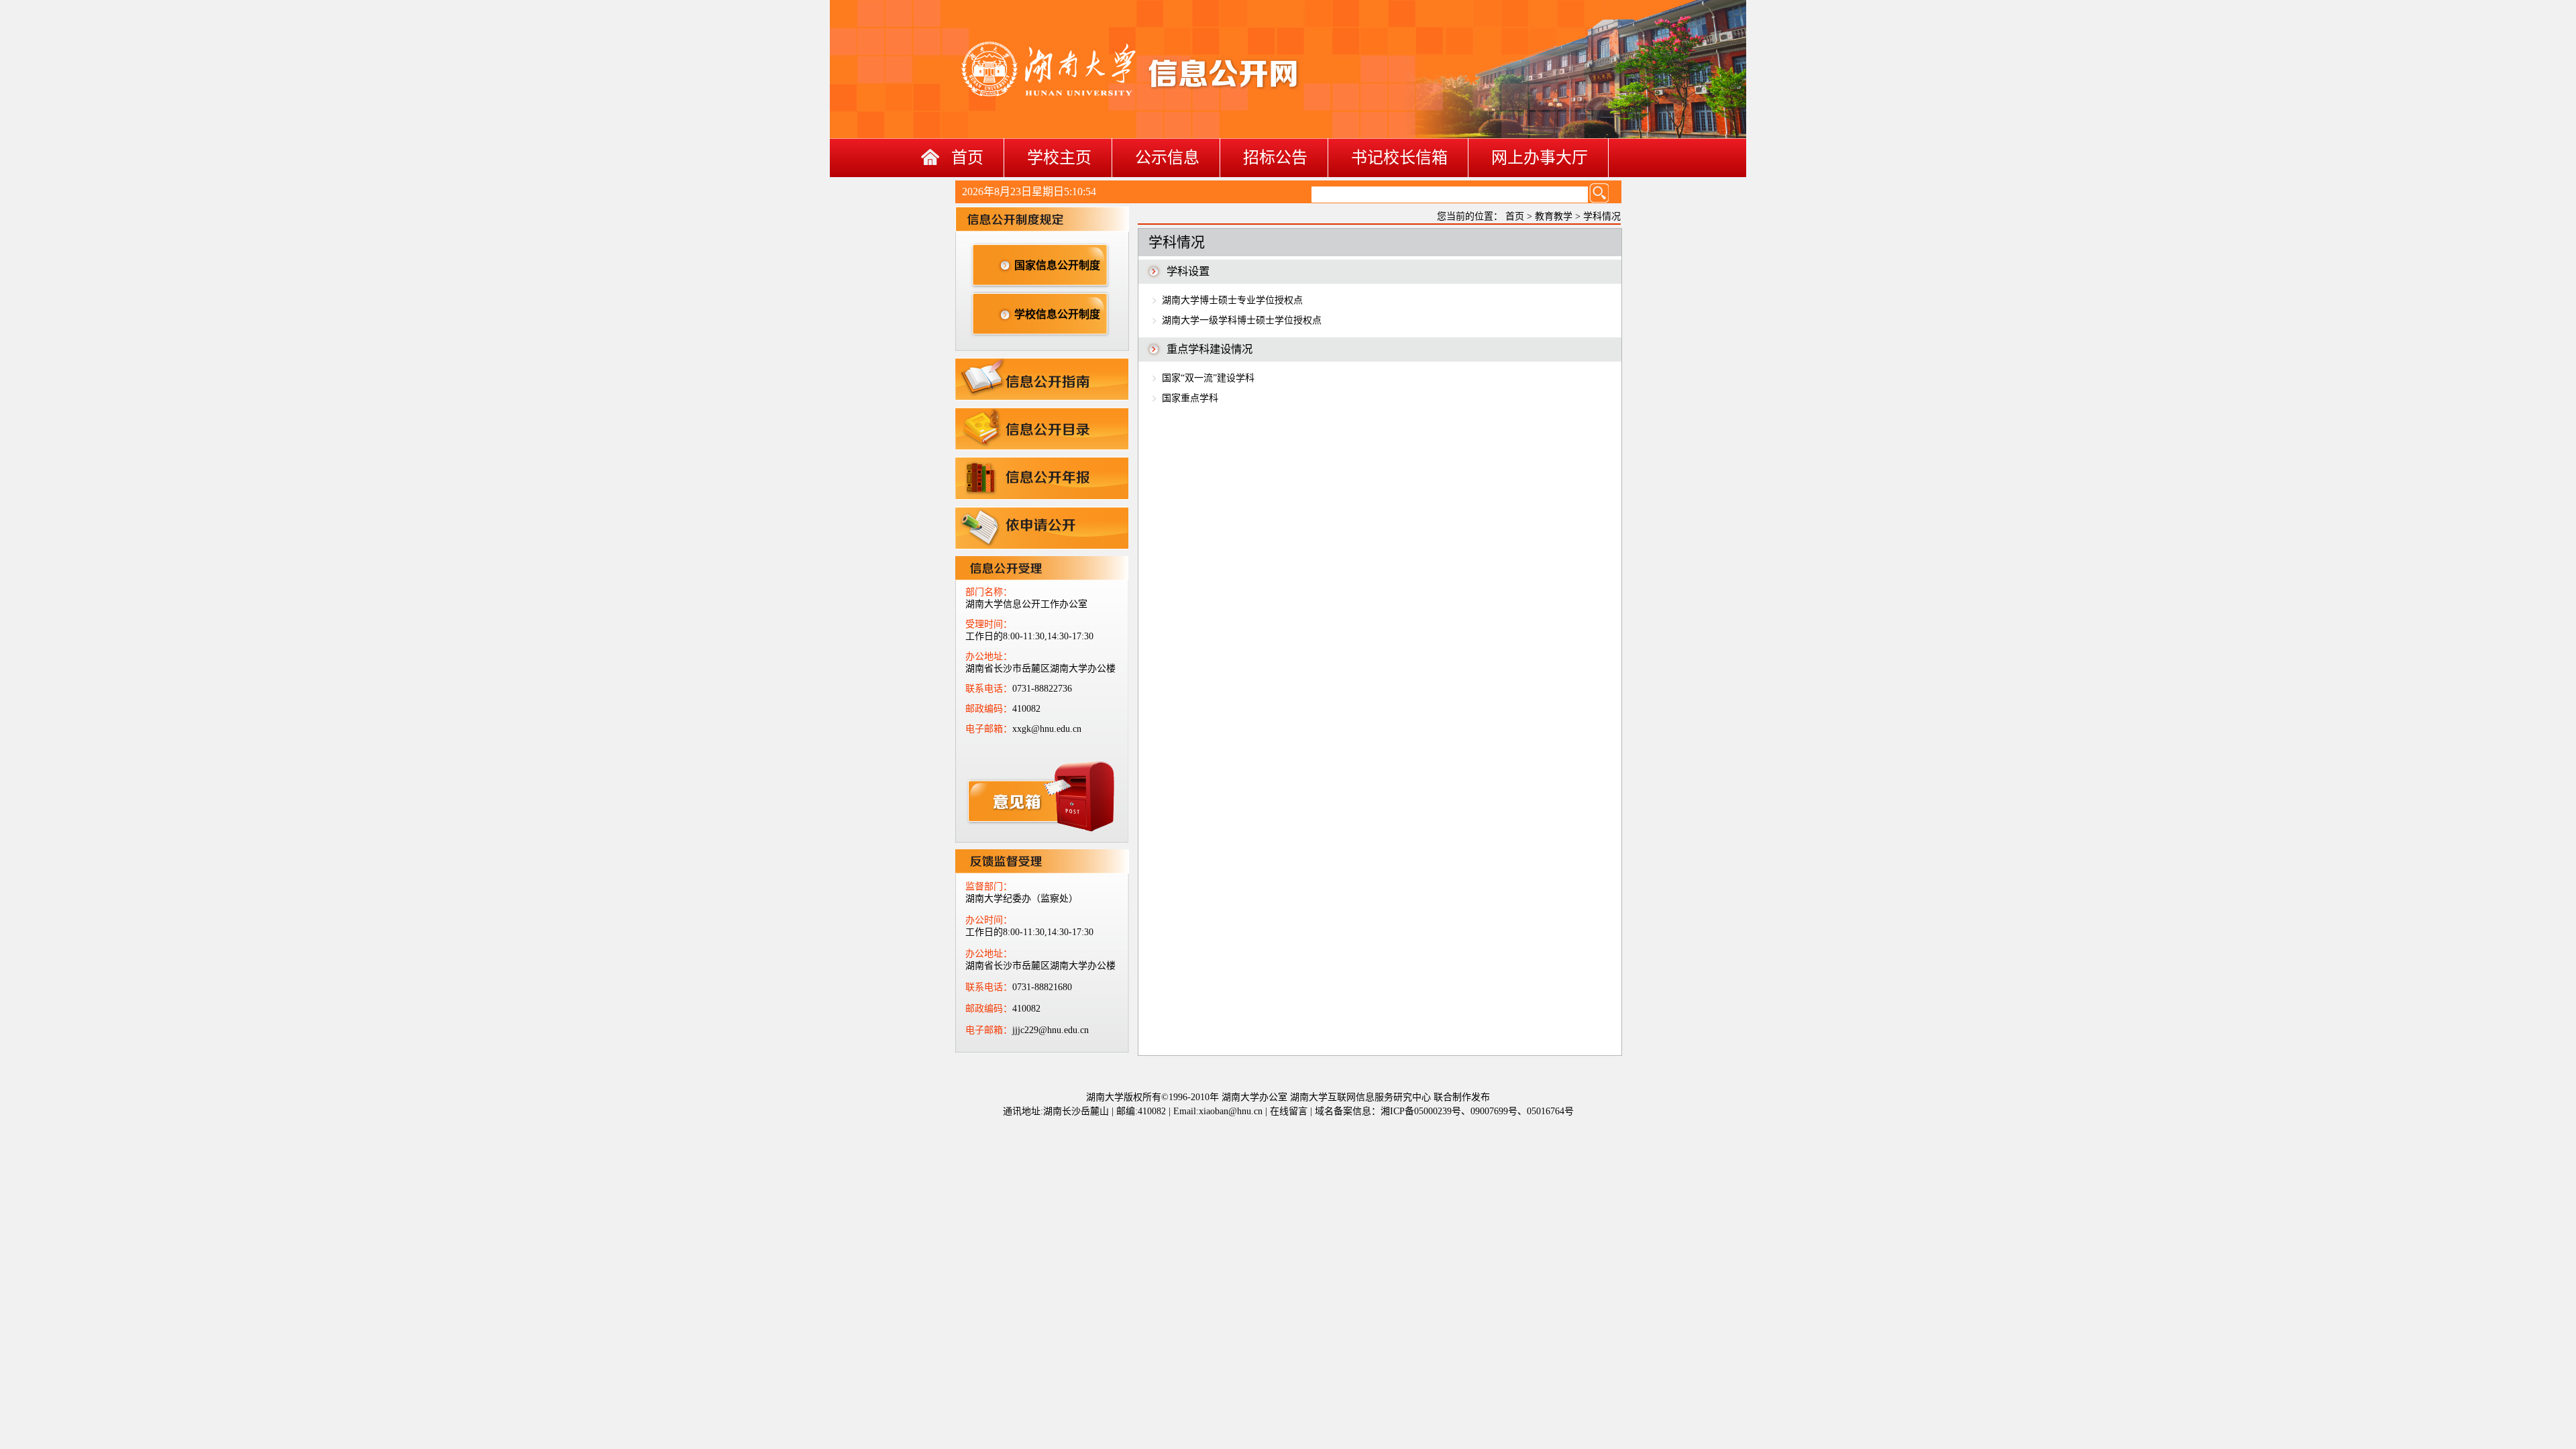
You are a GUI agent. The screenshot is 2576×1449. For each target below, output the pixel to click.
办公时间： (989, 920)
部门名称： (989, 592)
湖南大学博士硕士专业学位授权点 (1232, 300)
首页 (967, 158)
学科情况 (1602, 216)
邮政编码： (989, 709)
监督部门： (989, 887)
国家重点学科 (1190, 398)
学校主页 (1059, 158)
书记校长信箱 (1399, 158)
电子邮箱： (989, 729)
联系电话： (989, 689)
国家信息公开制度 (1057, 265)
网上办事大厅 (1540, 158)
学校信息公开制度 (1057, 314)
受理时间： (989, 624)
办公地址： (989, 656)
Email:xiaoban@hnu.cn (1218, 1111)
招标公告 (1275, 158)
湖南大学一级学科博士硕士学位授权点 (1242, 320)
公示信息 (1167, 158)
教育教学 (1554, 216)
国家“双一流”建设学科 (1208, 378)
